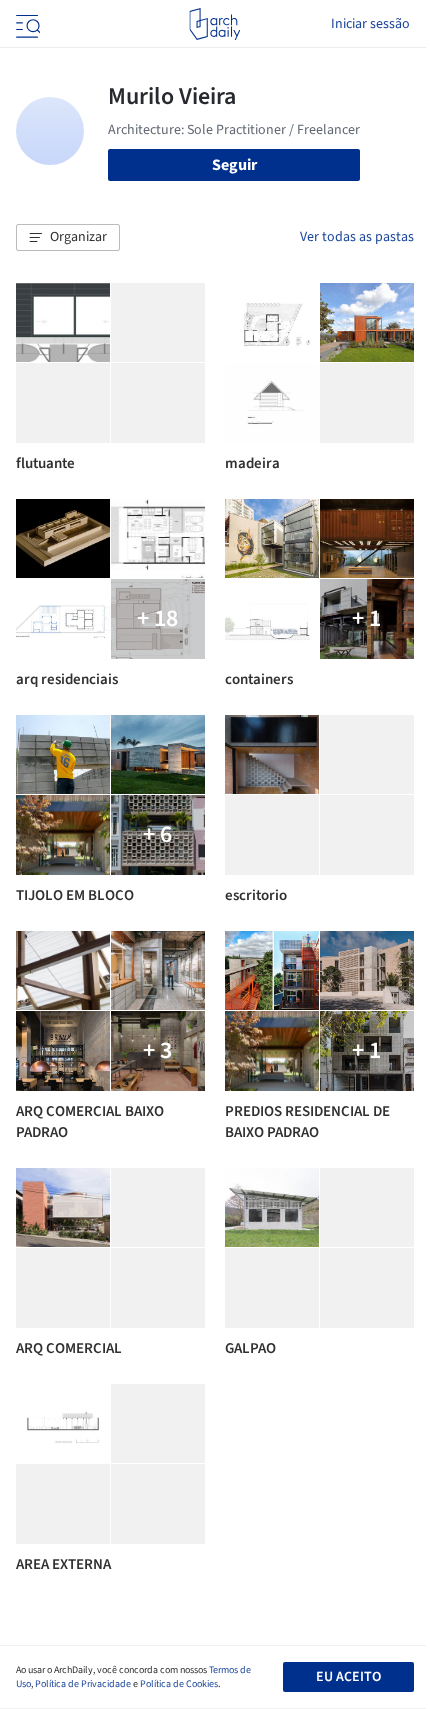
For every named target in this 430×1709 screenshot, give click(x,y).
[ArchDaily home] (214, 24)
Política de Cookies (179, 1684)
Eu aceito (348, 1677)
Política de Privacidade (83, 1684)
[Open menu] (26, 24)
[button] (68, 238)
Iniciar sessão (370, 24)
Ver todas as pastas (357, 237)
